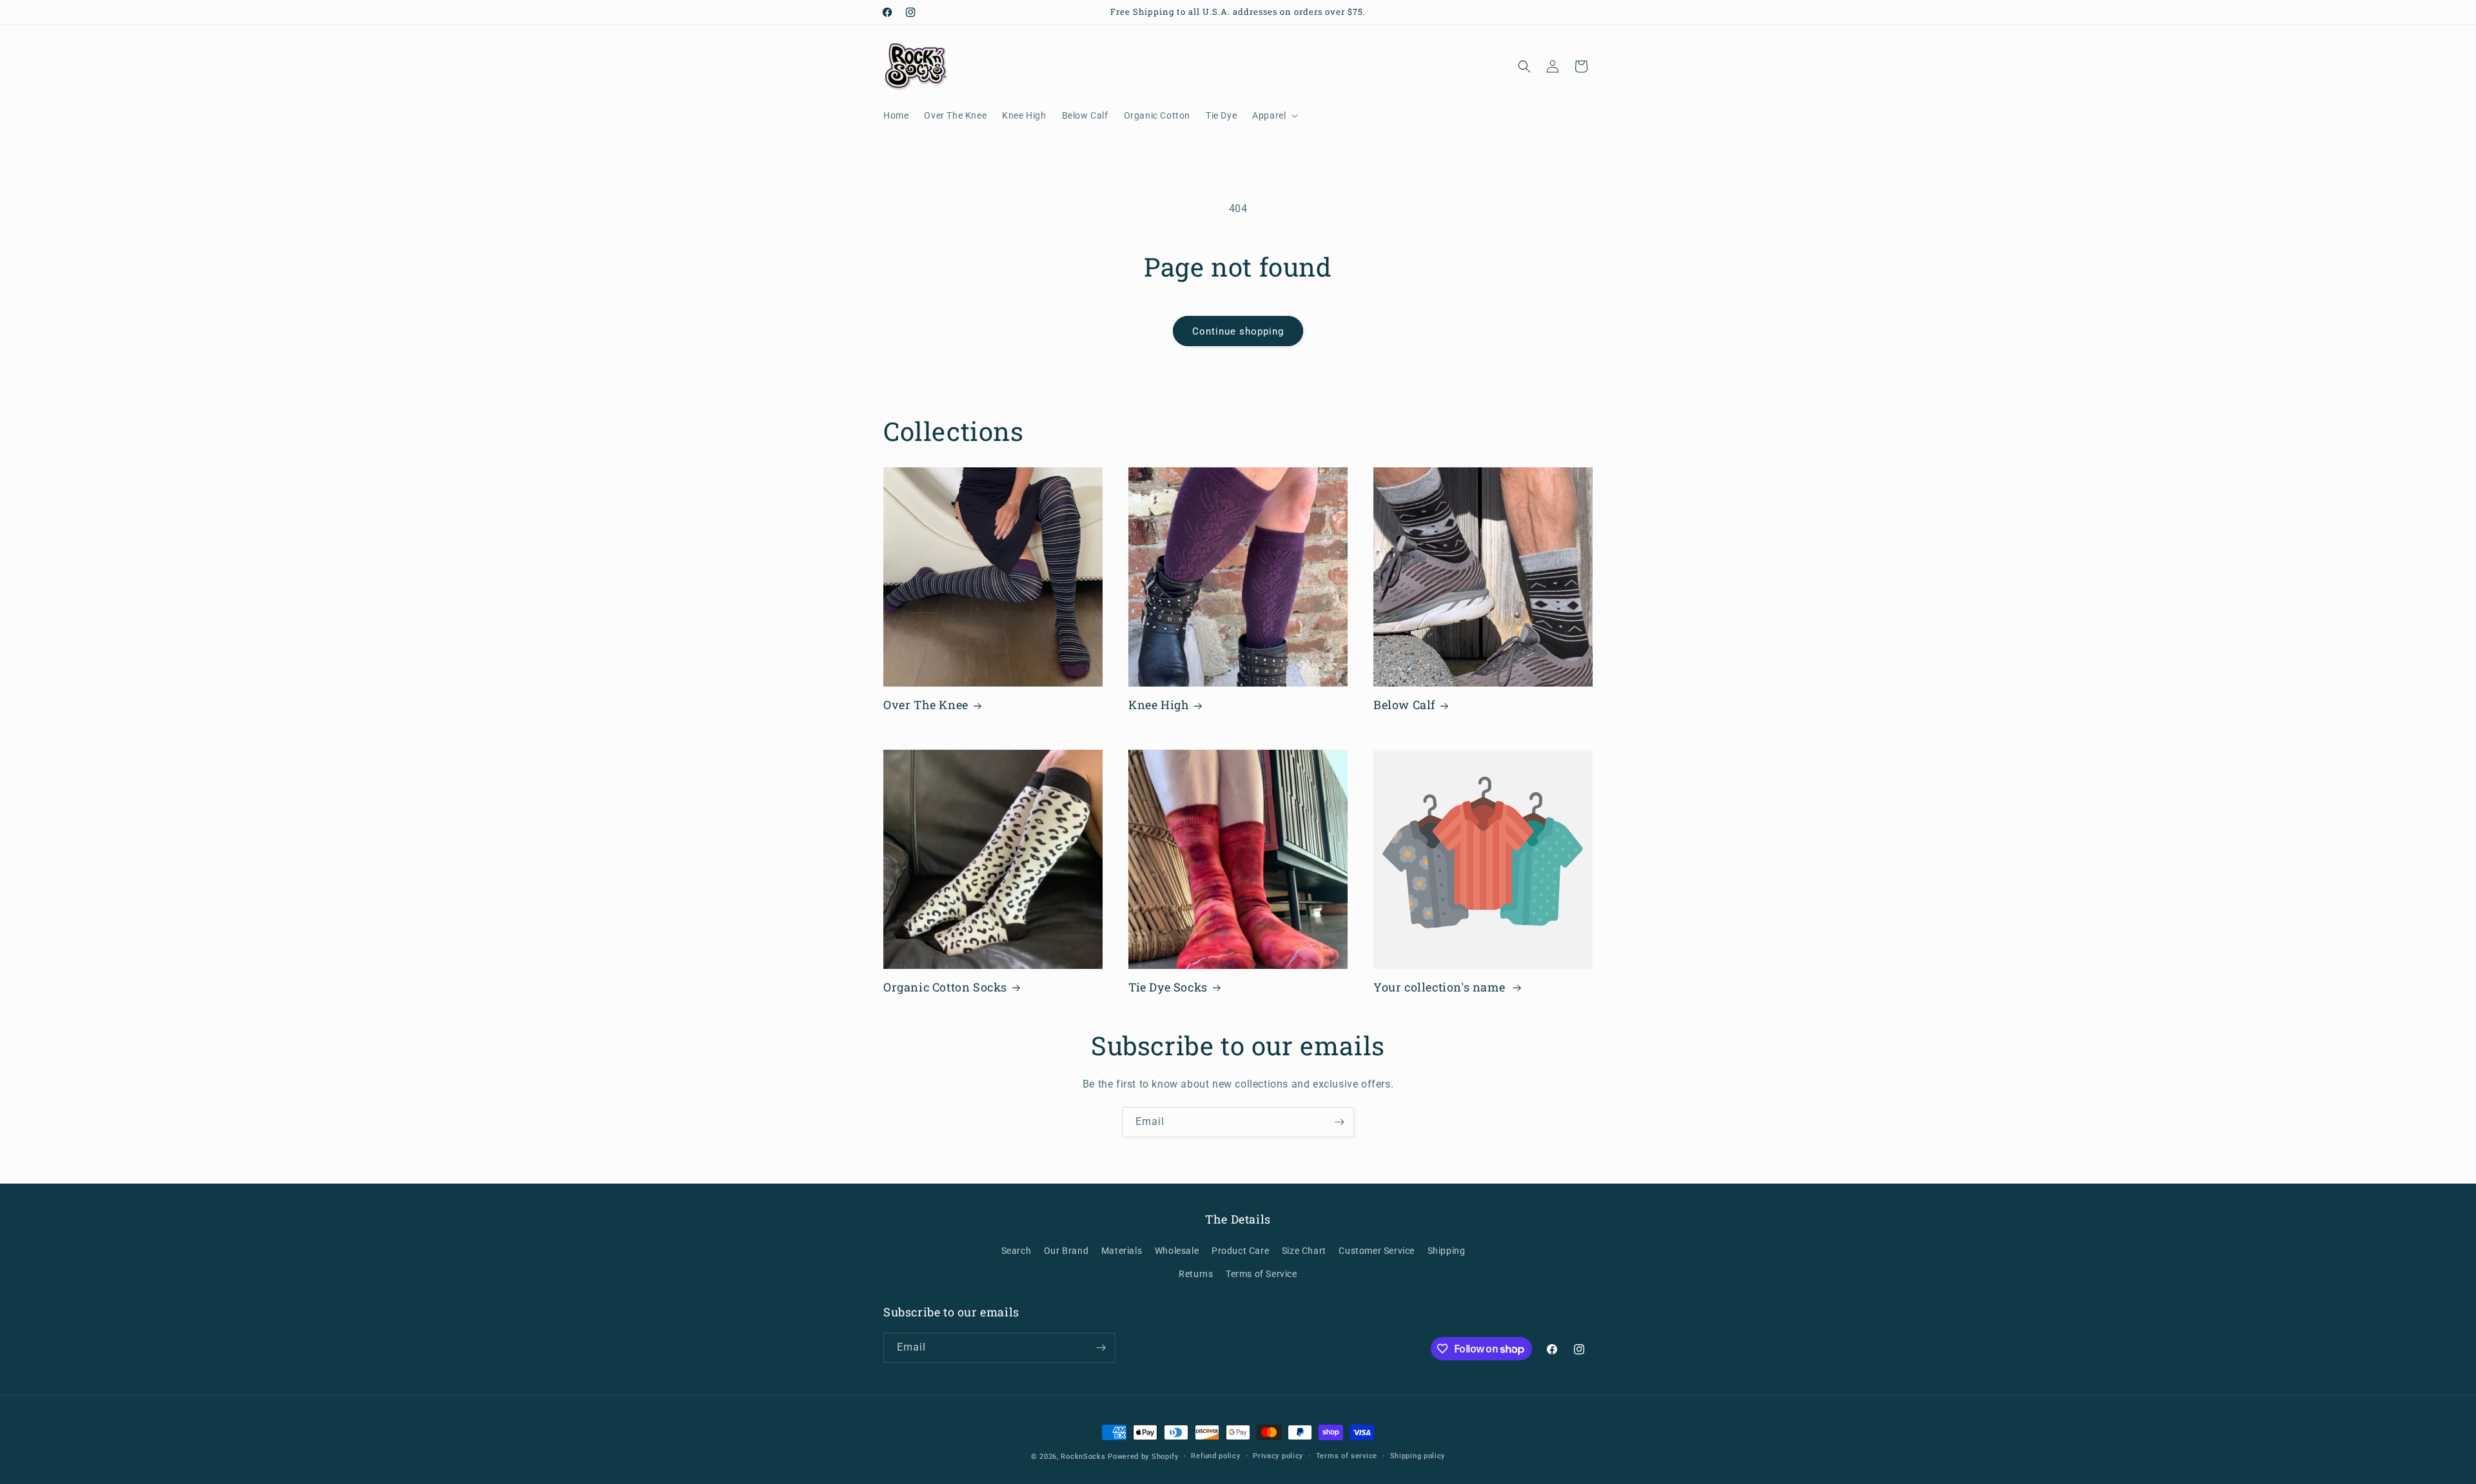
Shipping (1447, 1251)
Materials (1122, 1251)
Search (1017, 1251)
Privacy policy (1278, 1456)
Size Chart (1304, 1251)
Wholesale (1177, 1251)
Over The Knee (926, 705)
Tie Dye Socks (1168, 987)
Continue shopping (1238, 331)
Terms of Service (1262, 1274)
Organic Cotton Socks (945, 987)
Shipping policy (1418, 1456)
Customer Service (1377, 1251)
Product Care (1240, 1251)
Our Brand (1066, 1251)
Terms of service (1347, 1456)
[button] (1274, 115)
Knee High (1159, 705)
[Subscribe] (1339, 1122)
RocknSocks (1083, 1457)
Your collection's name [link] (1441, 987)
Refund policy (1215, 1456)
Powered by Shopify (1143, 1457)
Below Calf (1404, 705)
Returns (1196, 1274)
